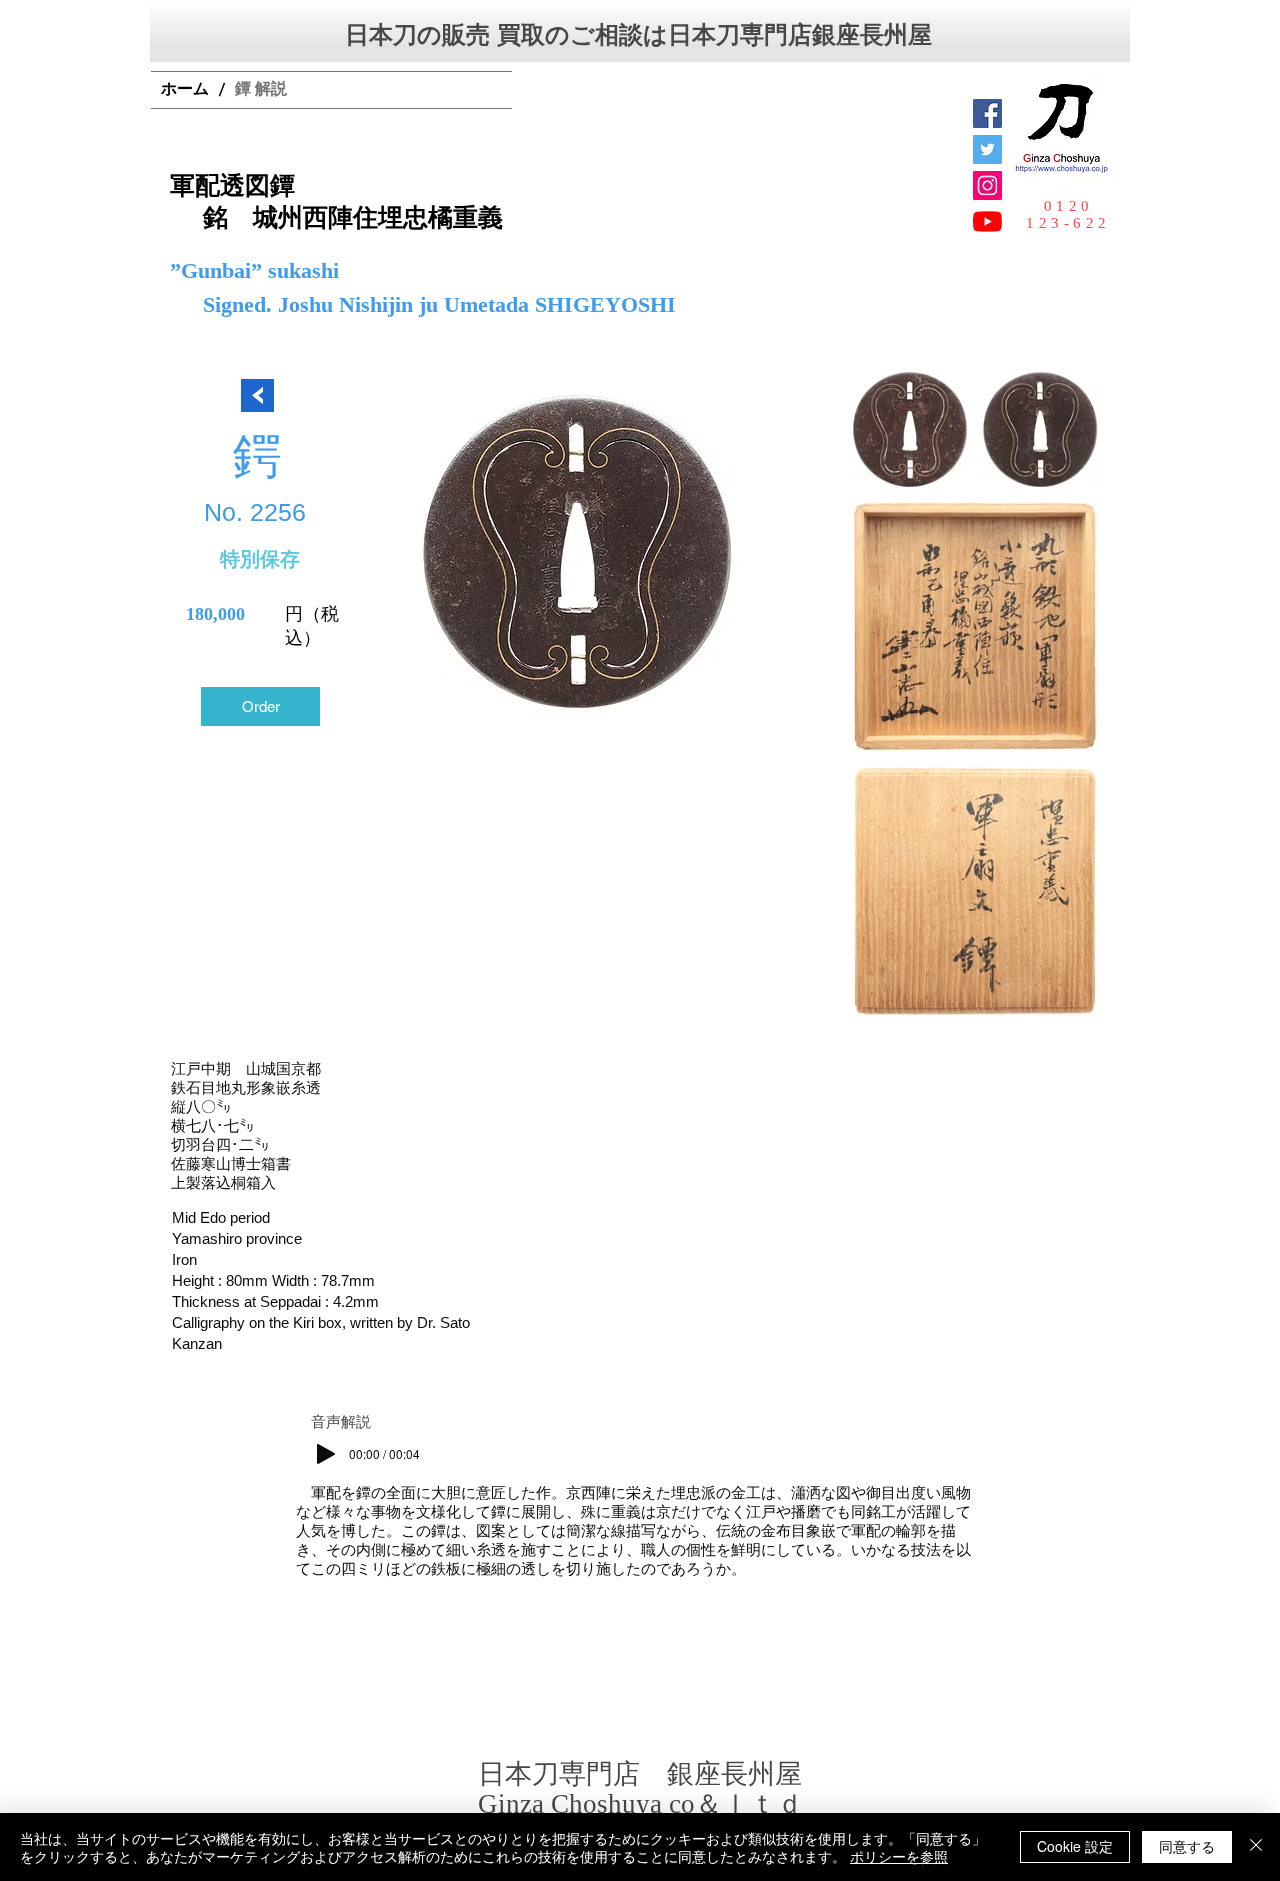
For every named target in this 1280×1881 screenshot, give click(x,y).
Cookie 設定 (1075, 1846)
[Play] (326, 1454)
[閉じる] (1256, 1847)
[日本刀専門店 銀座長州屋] (987, 149)
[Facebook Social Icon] (987, 113)
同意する (1187, 1846)
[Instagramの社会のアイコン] (987, 185)
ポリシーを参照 (899, 1856)
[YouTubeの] (987, 221)
